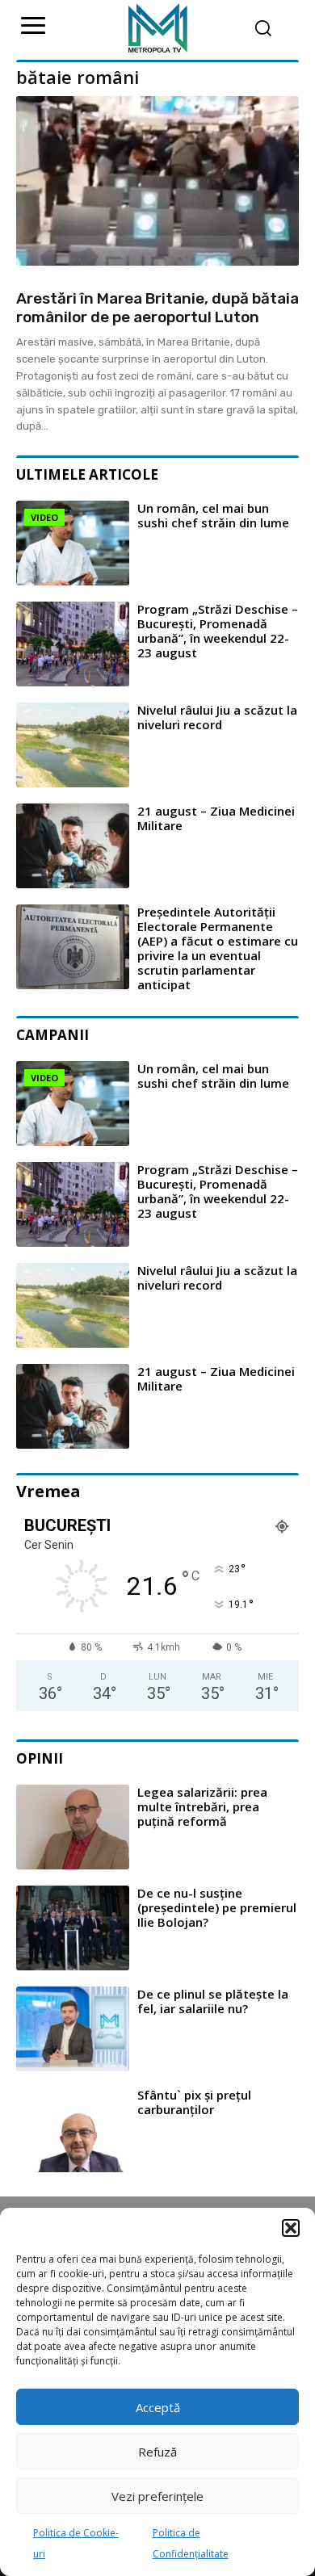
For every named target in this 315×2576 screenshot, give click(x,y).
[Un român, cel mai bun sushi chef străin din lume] (73, 543)
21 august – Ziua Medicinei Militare (216, 818)
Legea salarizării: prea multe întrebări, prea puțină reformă (202, 1806)
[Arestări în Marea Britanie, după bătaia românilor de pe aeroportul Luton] (157, 181)
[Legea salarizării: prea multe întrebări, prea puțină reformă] (73, 1827)
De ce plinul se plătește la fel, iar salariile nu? (213, 2001)
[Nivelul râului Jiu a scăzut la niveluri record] (73, 745)
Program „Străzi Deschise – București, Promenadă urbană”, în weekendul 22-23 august (218, 631)
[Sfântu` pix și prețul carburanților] (73, 2130)
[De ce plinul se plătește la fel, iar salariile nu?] (73, 2029)
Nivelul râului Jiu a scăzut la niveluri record (217, 717)
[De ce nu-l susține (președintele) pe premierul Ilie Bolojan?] (73, 1928)
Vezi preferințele (157, 2496)
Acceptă (158, 2407)
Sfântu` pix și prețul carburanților (194, 2102)
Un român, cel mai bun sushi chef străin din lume (213, 515)
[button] (291, 2228)
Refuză (157, 2452)
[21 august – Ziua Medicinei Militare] (73, 846)
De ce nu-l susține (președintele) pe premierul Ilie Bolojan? (217, 1907)
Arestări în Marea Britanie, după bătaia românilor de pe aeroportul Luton (157, 308)
